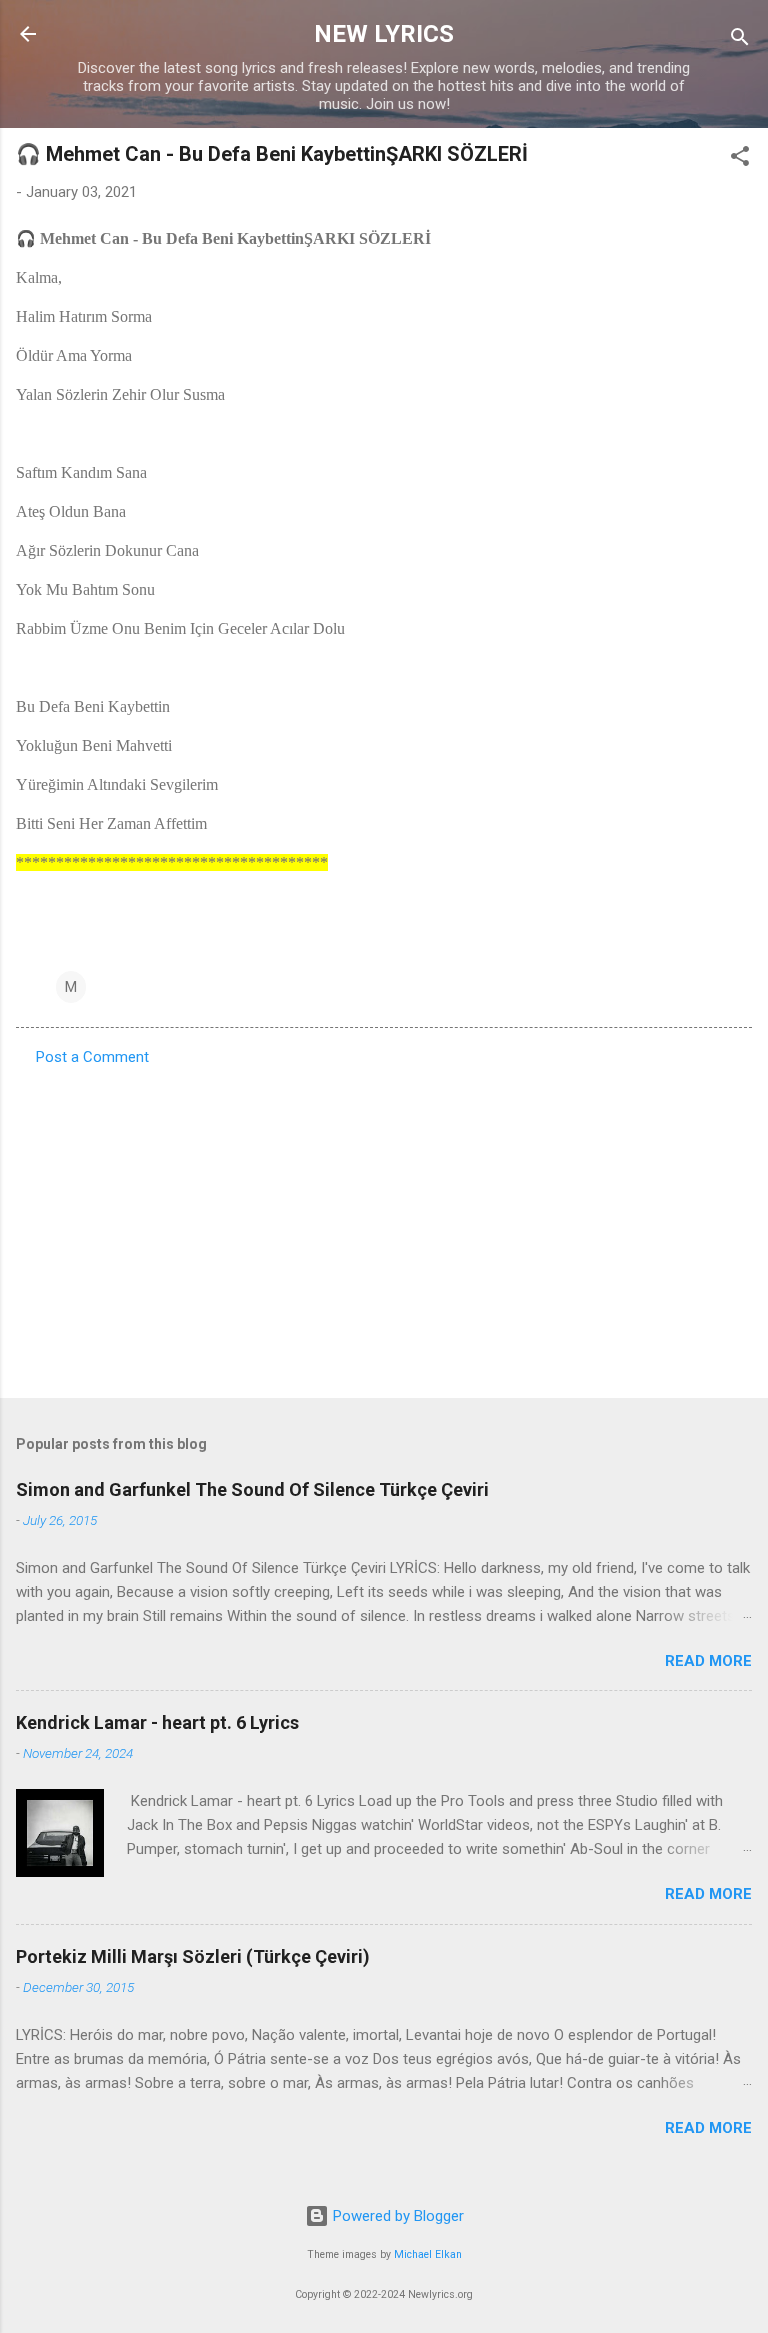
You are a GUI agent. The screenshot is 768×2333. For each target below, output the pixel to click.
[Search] (740, 40)
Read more (708, 1661)
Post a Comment (92, 1057)
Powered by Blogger (396, 2216)
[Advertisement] (384, 1226)
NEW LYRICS (384, 34)
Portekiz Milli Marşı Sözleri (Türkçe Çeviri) (193, 1956)
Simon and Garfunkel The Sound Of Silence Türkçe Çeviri (252, 1489)
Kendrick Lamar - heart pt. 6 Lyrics (157, 1722)
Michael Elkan (428, 2254)
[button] (740, 159)
